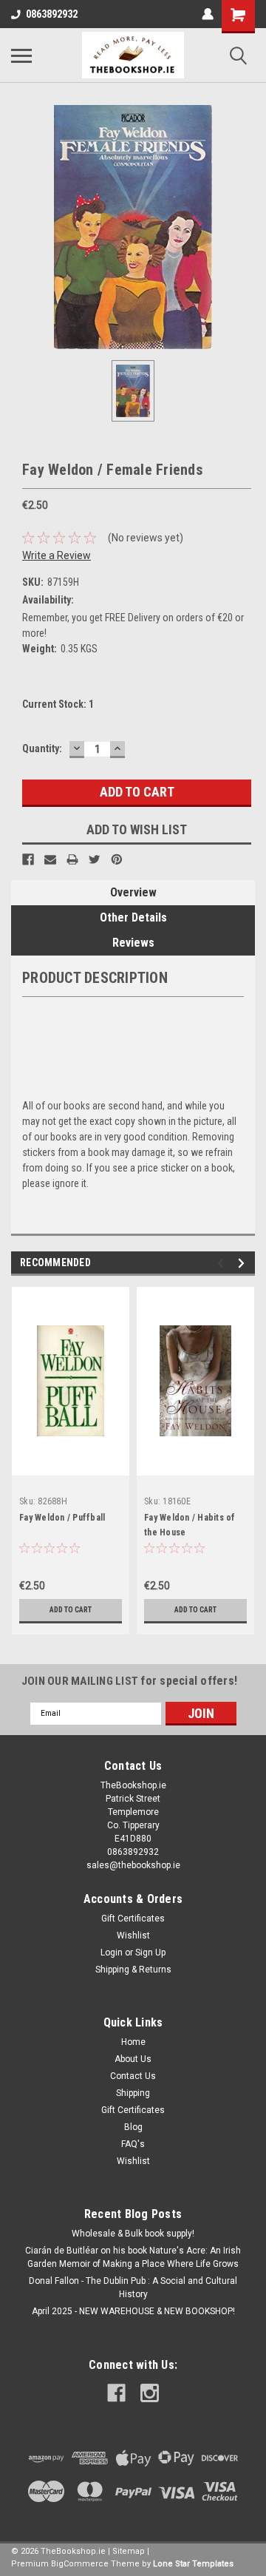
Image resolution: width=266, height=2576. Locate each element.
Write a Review (57, 555)
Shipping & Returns (133, 1970)
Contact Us (133, 2076)
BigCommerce (80, 2564)
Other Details (133, 917)
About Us (133, 2059)
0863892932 (52, 14)
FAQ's (133, 2144)
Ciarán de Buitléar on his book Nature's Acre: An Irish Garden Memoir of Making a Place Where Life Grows (133, 2257)
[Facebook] (28, 859)
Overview (133, 892)
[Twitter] (95, 859)
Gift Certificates (133, 1919)
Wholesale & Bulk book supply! (133, 2234)
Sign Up (150, 1953)
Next (243, 1263)
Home (133, 2042)
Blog (133, 2127)
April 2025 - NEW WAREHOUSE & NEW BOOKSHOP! (133, 2311)
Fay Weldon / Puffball (62, 1518)
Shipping (133, 2093)
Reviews (133, 943)
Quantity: (42, 748)
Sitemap (129, 2551)
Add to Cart (71, 1610)
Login (112, 1953)
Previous (223, 1263)
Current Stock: (58, 704)
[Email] (50, 859)
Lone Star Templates (193, 2564)
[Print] (72, 859)
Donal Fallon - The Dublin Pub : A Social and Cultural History (133, 2288)
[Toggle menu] (21, 55)
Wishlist (133, 1936)
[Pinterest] (117, 859)
